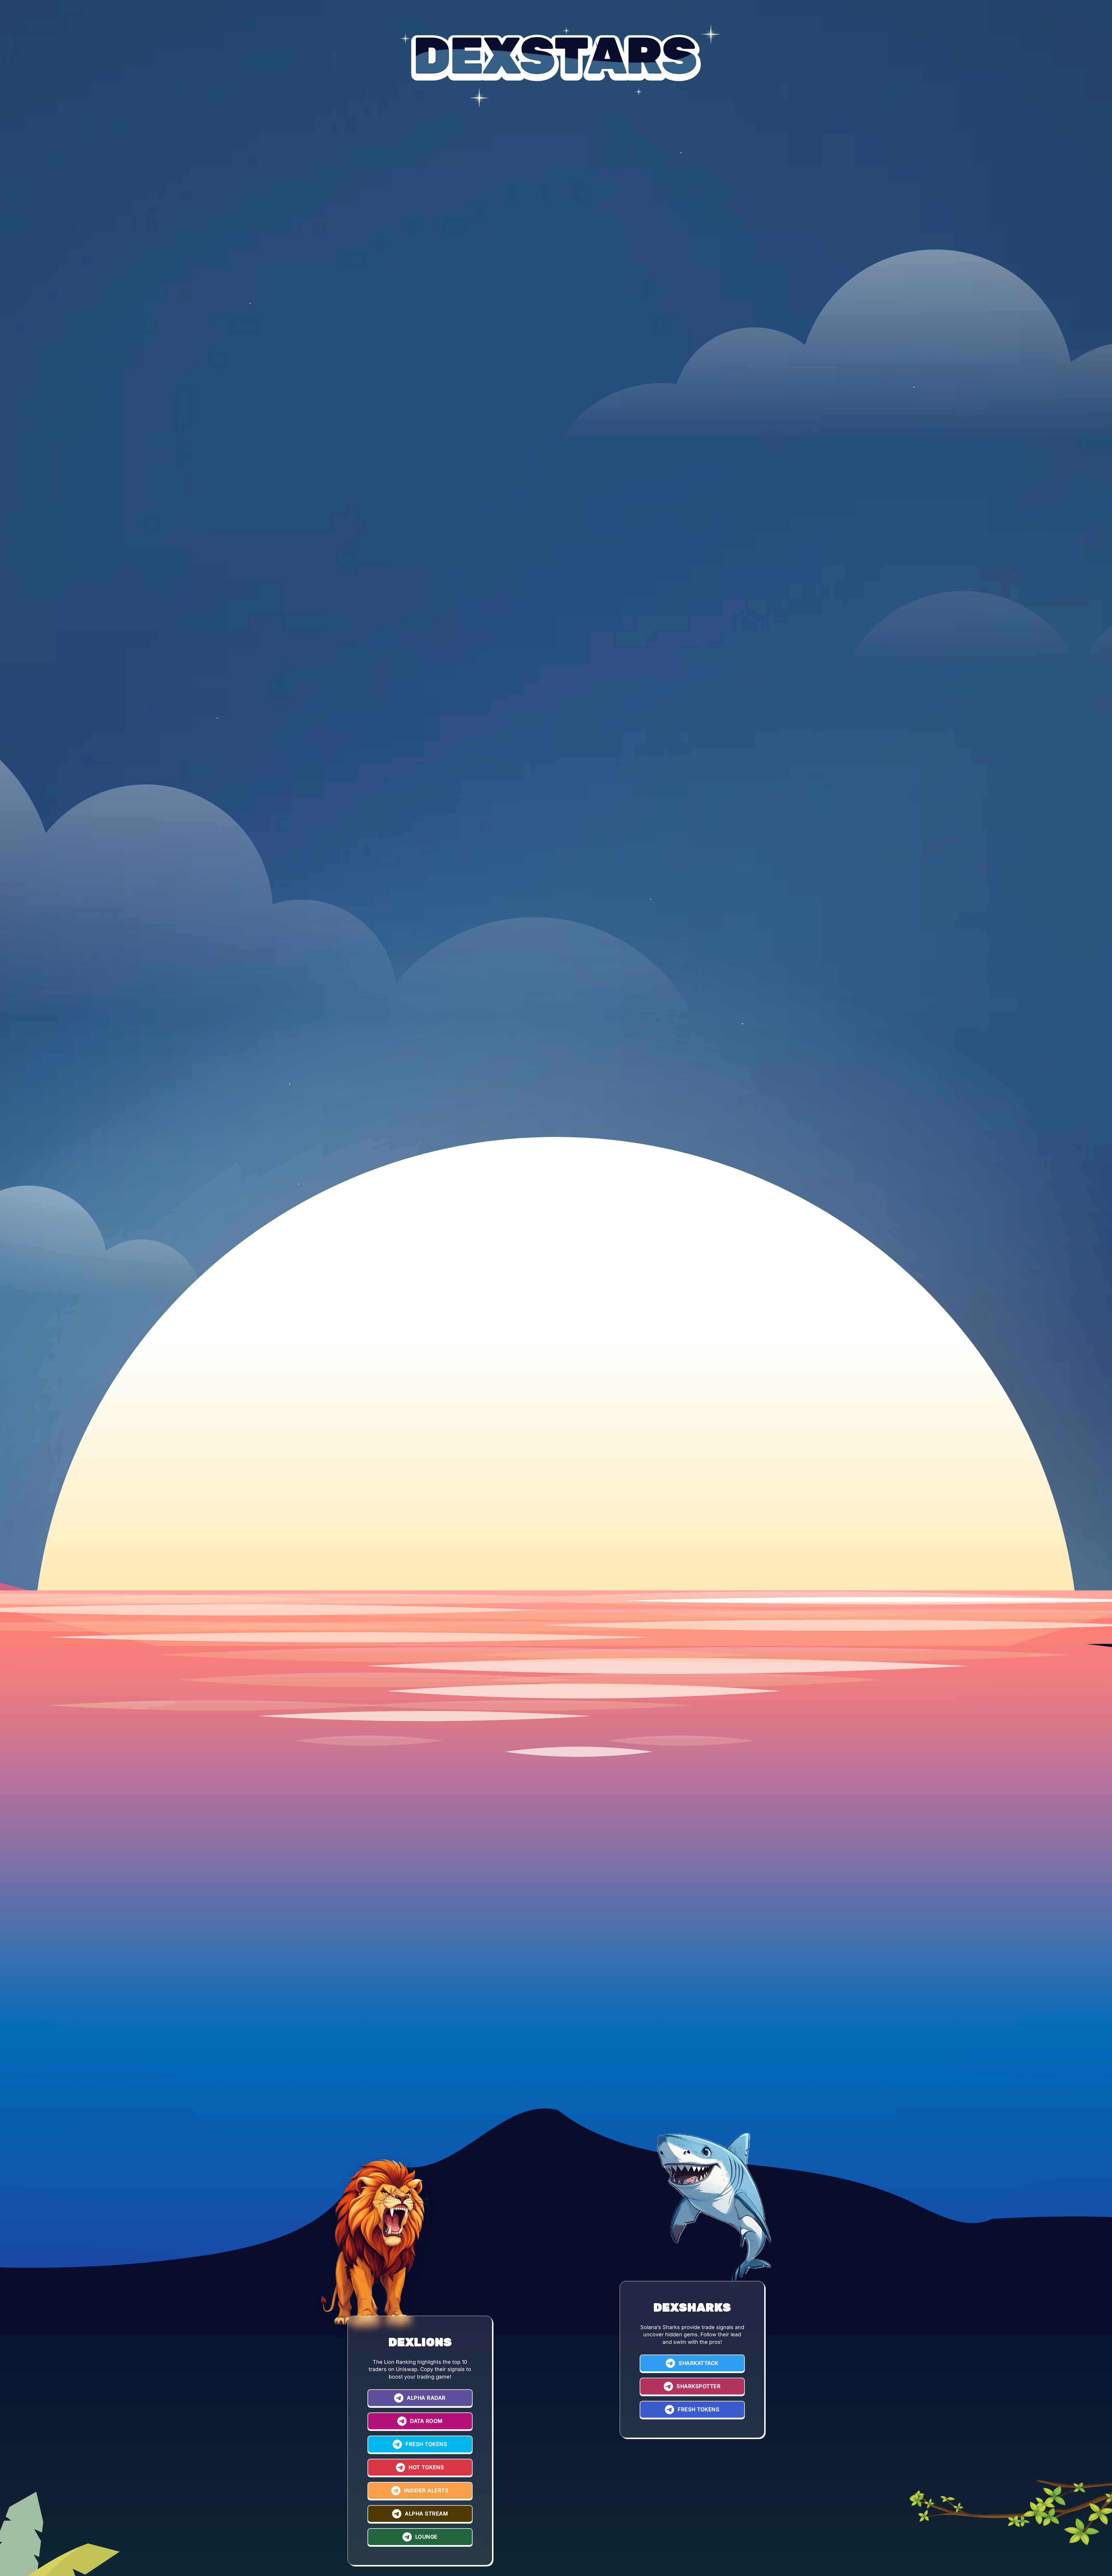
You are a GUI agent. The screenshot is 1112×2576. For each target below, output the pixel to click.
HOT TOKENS (426, 2467)
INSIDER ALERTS (426, 2490)
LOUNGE (426, 2537)
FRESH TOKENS (426, 2444)
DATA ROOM (426, 2421)
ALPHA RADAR (426, 2398)
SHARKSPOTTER (698, 2386)
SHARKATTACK (698, 2363)
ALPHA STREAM (426, 2514)
